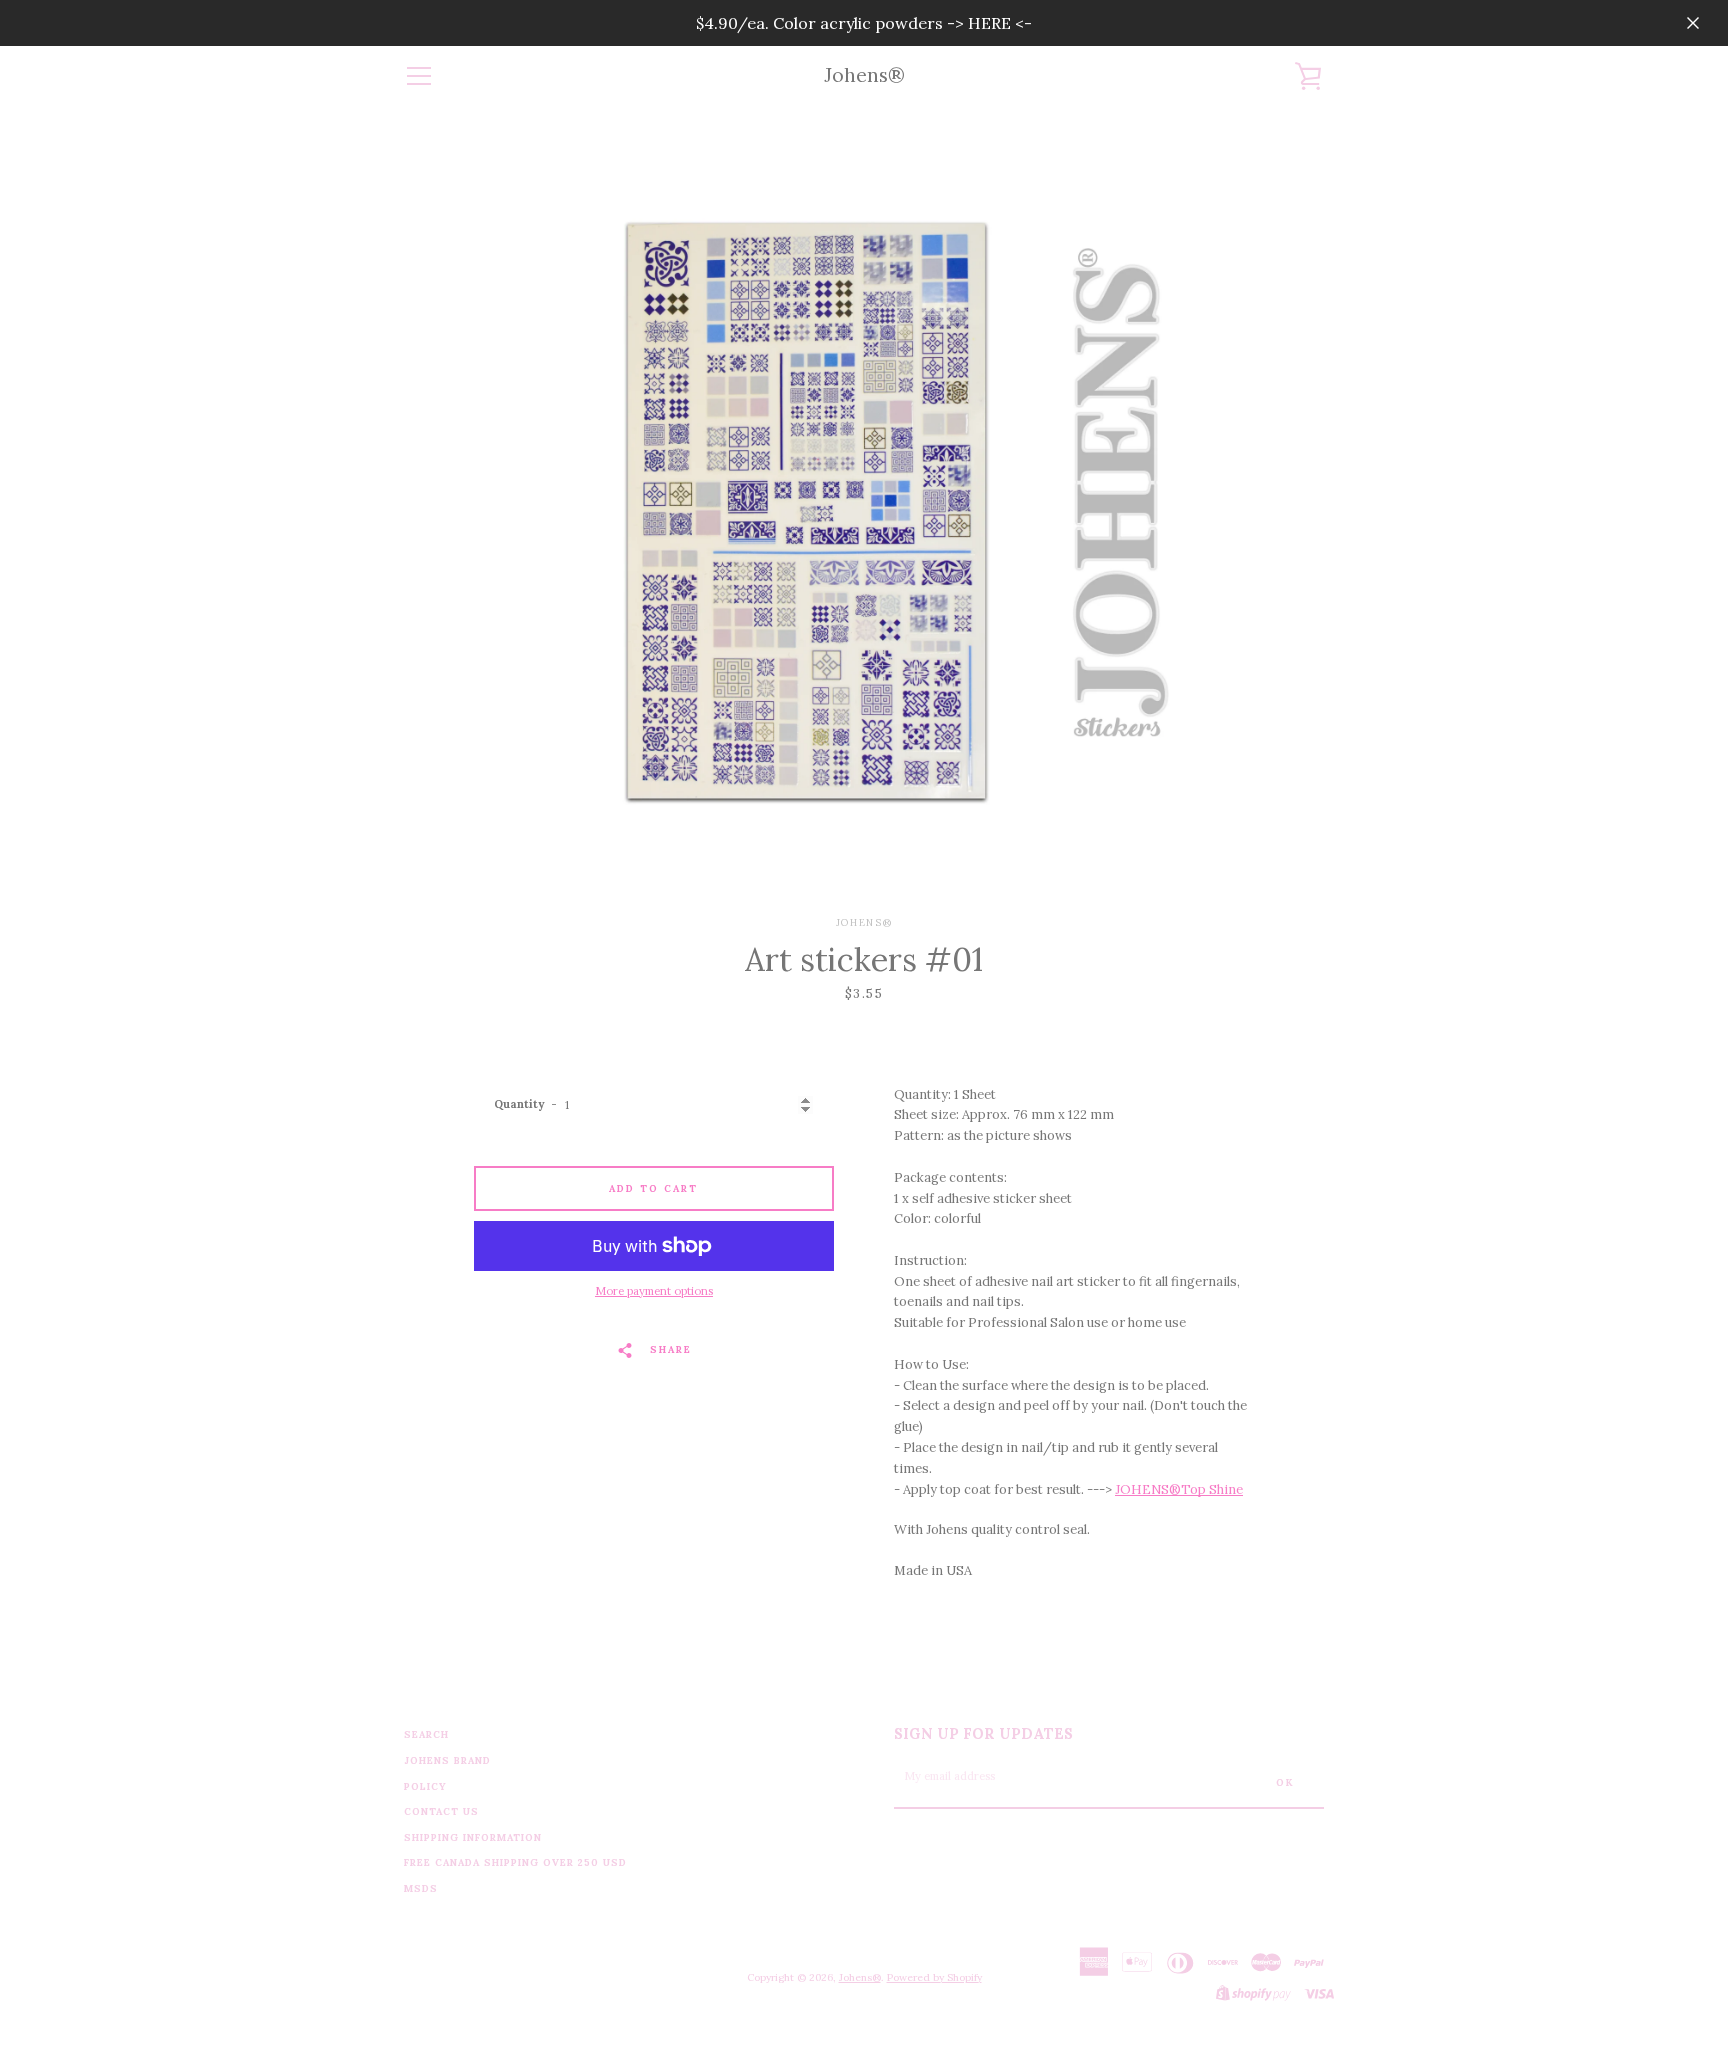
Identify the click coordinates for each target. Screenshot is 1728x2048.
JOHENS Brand (447, 1760)
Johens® (864, 75)
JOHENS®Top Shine (1179, 1489)
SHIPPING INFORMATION (473, 1837)
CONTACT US (441, 1811)
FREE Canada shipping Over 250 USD (515, 1862)
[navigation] (419, 76)
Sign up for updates (983, 1734)
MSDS (421, 1888)
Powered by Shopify (934, 1977)
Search (426, 1734)
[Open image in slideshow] (864, 511)
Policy (425, 1786)
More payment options (654, 1291)
